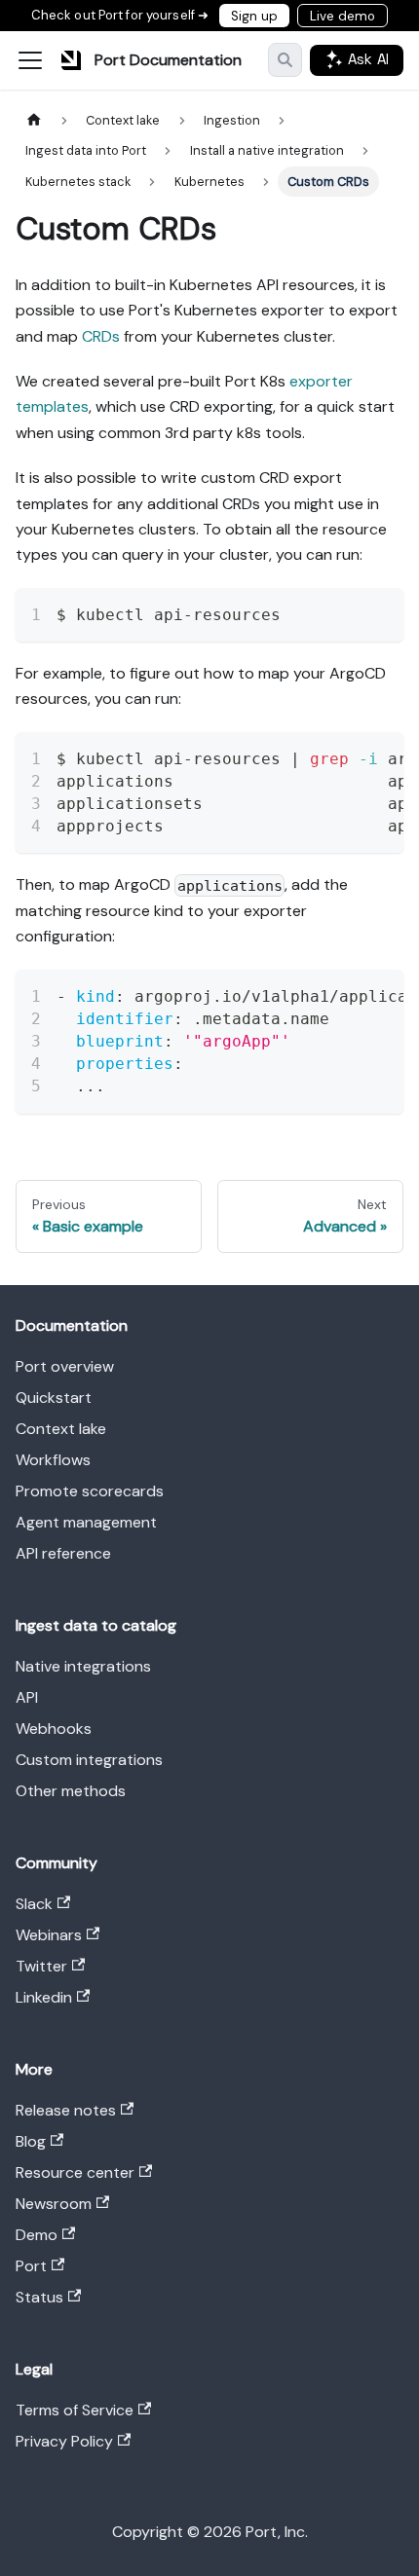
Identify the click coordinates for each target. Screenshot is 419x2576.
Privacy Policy (64, 2441)
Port (31, 2266)
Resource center (75, 2172)
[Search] (285, 60)
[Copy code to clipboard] (380, 612)
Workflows (53, 1460)
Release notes (66, 2110)
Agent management (86, 1522)
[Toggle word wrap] (344, 612)
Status (39, 2297)
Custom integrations (89, 1760)
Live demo (343, 16)
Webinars (49, 1935)
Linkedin (44, 1997)
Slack (34, 1904)
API (27, 1697)
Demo (37, 2235)
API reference (63, 1553)
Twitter (41, 1966)
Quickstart (54, 1398)
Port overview (65, 1366)
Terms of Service (75, 2410)
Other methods (71, 1791)
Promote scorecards (90, 1491)
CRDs (101, 336)
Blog (31, 2141)
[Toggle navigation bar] (30, 60)
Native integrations (83, 1666)
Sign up (254, 16)
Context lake (61, 1429)
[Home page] (34, 120)
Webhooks (54, 1729)
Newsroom (54, 2204)
